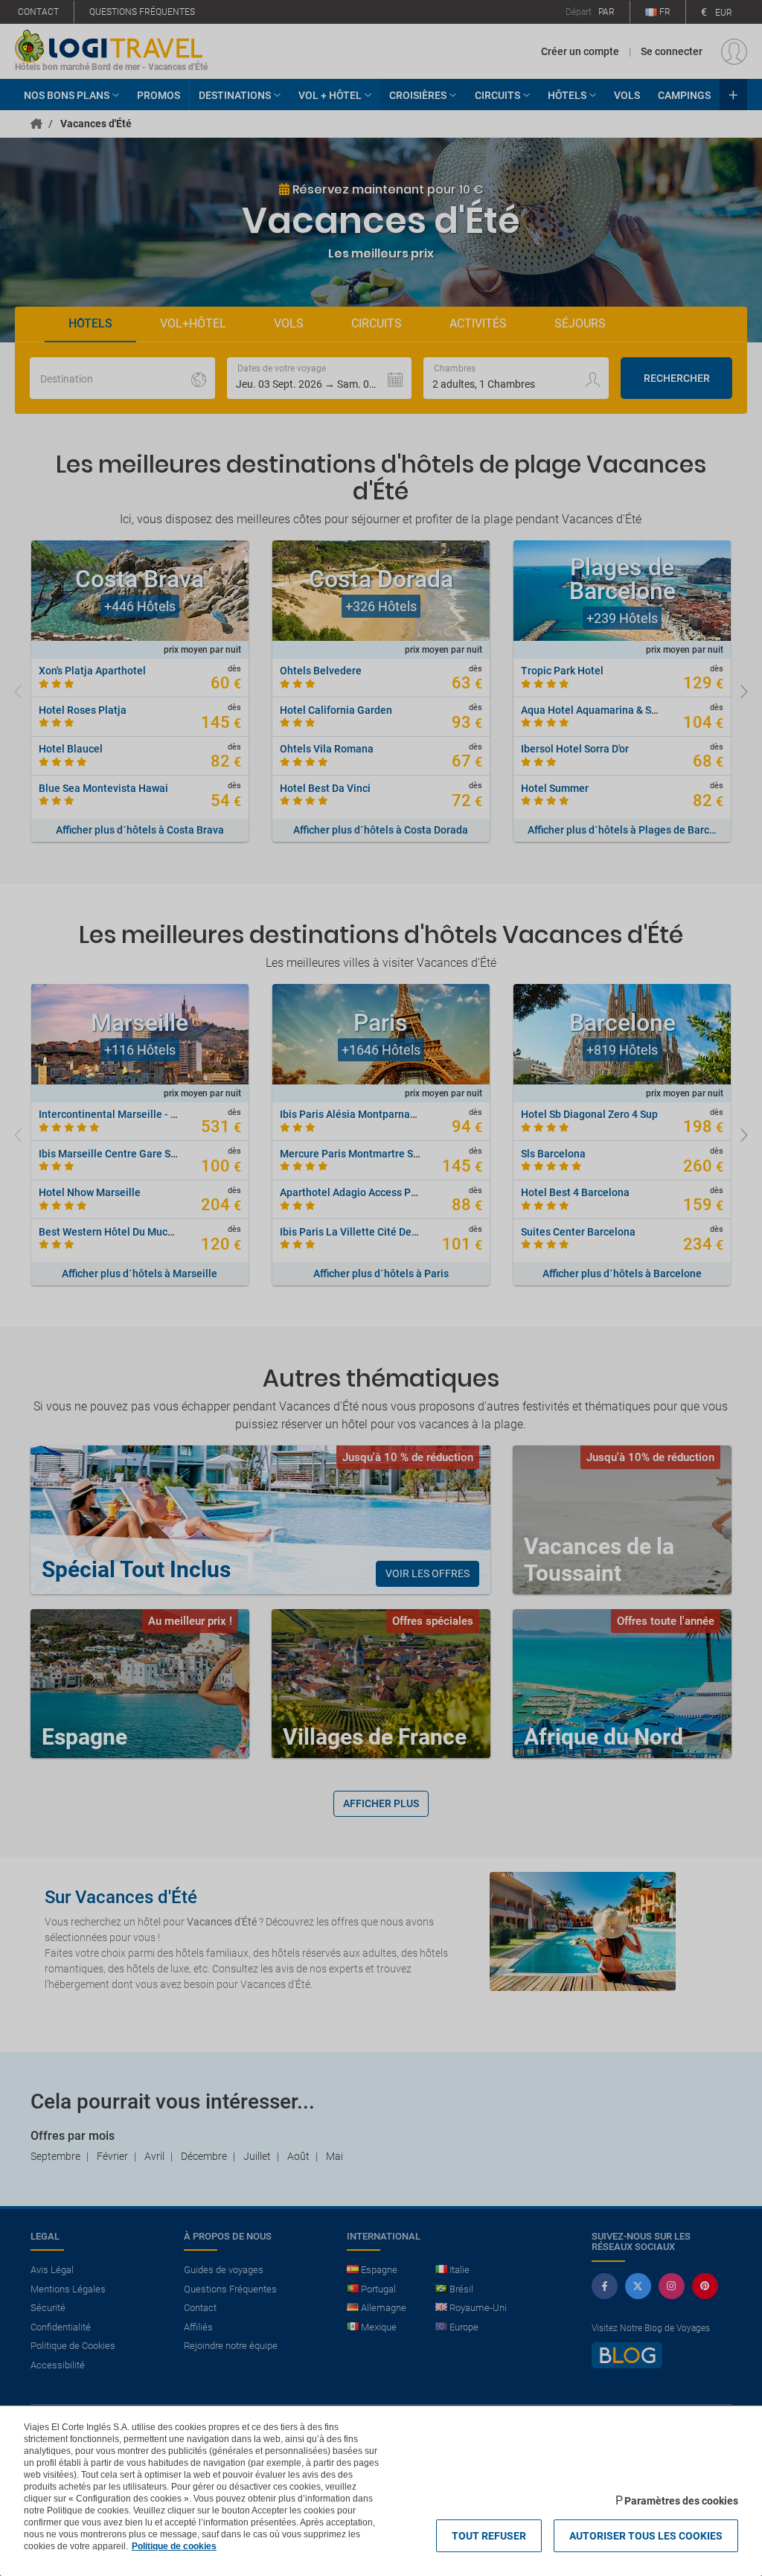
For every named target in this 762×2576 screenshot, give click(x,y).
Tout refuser (489, 2536)
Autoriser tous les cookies (646, 2536)
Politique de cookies (174, 2546)
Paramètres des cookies (681, 2501)
